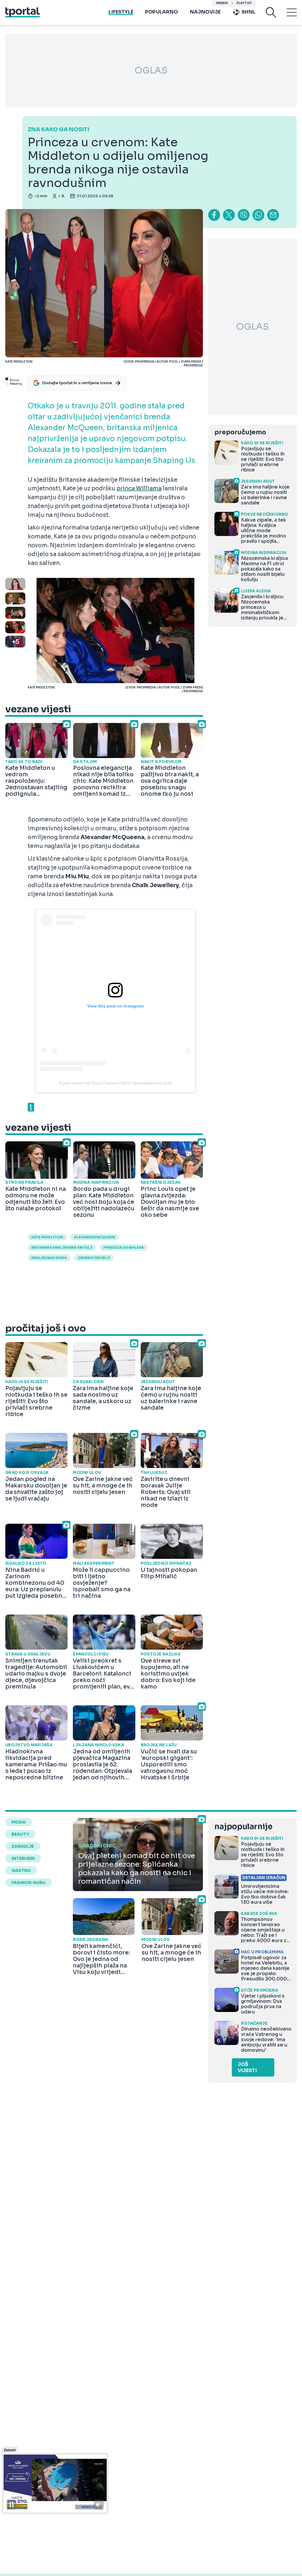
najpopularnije (243, 1827)
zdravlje (23, 1846)
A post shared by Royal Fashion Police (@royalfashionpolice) (115, 1083)
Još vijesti (247, 2067)
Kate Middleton (47, 1237)
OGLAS (151, 70)
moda (19, 1822)
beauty (20, 1834)
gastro (21, 1870)
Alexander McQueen (95, 1237)
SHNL (248, 12)
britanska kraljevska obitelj (62, 1247)
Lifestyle (121, 12)
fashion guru (28, 1883)
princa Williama (139, 489)
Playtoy (244, 3)
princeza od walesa (124, 1247)
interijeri (23, 1858)
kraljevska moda (49, 1258)
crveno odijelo (94, 1258)
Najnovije (205, 12)
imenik (222, 3)
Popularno (162, 12)
